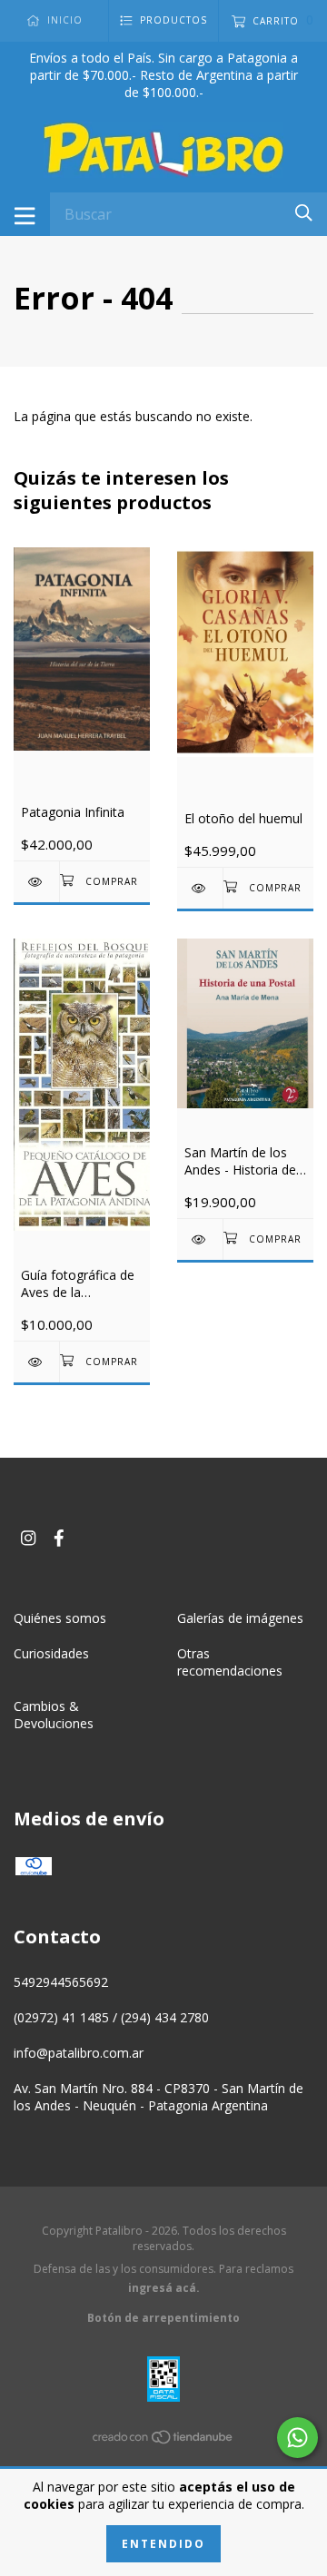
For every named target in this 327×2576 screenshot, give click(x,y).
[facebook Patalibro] (59, 1537)
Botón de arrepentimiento (163, 2318)
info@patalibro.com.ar (79, 2053)
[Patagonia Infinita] (36, 882)
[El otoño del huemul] (200, 888)
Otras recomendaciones (230, 1662)
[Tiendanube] (163, 2439)
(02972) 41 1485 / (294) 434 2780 (111, 2017)
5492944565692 (61, 1982)
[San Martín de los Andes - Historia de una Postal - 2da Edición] (200, 1239)
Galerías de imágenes (240, 1618)
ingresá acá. (164, 2288)
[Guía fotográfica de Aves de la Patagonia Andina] (36, 1362)
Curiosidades (51, 1653)
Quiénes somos (60, 1618)
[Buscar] (304, 213)
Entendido (163, 2544)
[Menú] (25, 214)
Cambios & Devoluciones (54, 1715)
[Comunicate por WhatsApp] (297, 2438)
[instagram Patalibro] (28, 1537)
